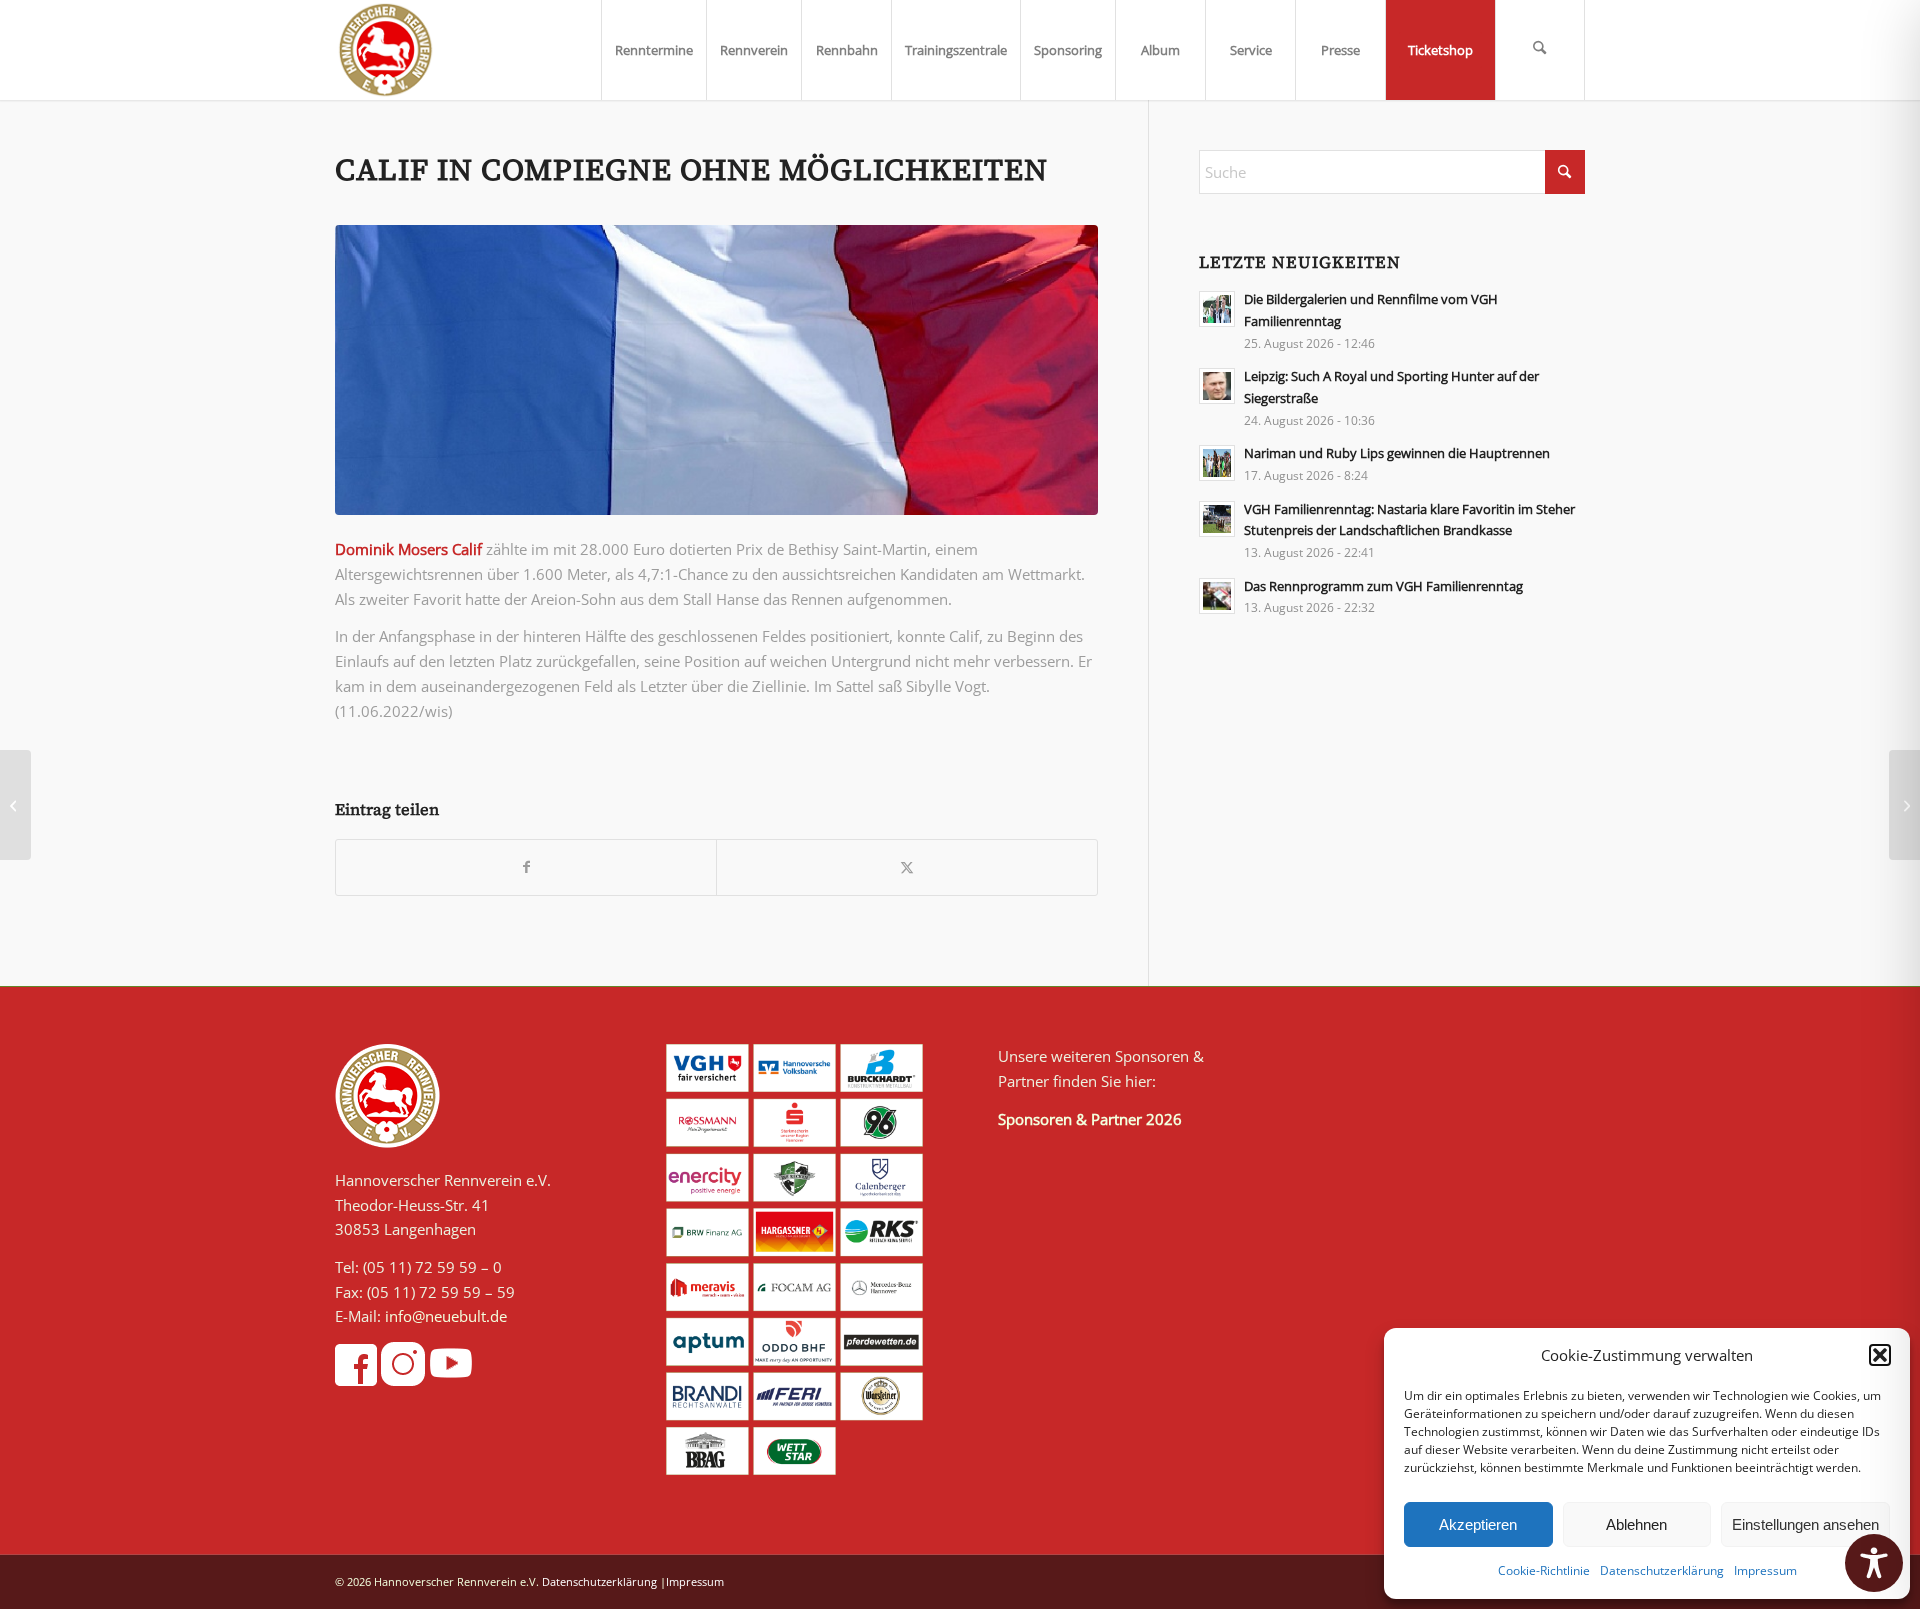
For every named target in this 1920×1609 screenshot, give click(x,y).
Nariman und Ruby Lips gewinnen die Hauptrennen (1397, 453)
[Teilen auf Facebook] (526, 867)
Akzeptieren (1478, 1524)
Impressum (1765, 1570)
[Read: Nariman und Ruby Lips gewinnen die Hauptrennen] (1217, 463)
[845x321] (716, 370)
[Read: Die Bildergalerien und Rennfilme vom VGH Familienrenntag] (1217, 309)
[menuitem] (653, 50)
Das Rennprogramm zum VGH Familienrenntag (1383, 586)
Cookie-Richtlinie (1544, 1570)
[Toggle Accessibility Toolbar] (1874, 1563)
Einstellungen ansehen (1805, 1524)
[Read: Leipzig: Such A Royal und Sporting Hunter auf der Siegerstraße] (1217, 386)
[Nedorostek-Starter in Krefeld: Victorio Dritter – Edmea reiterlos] (1904, 805)
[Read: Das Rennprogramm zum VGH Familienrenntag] (1217, 596)
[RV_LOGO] (385, 50)
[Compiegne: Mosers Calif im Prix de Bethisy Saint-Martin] (15, 805)
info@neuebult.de (446, 1316)
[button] (1880, 1355)
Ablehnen (1636, 1524)
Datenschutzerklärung (1662, 1570)
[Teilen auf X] (906, 867)
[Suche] (1540, 50)
